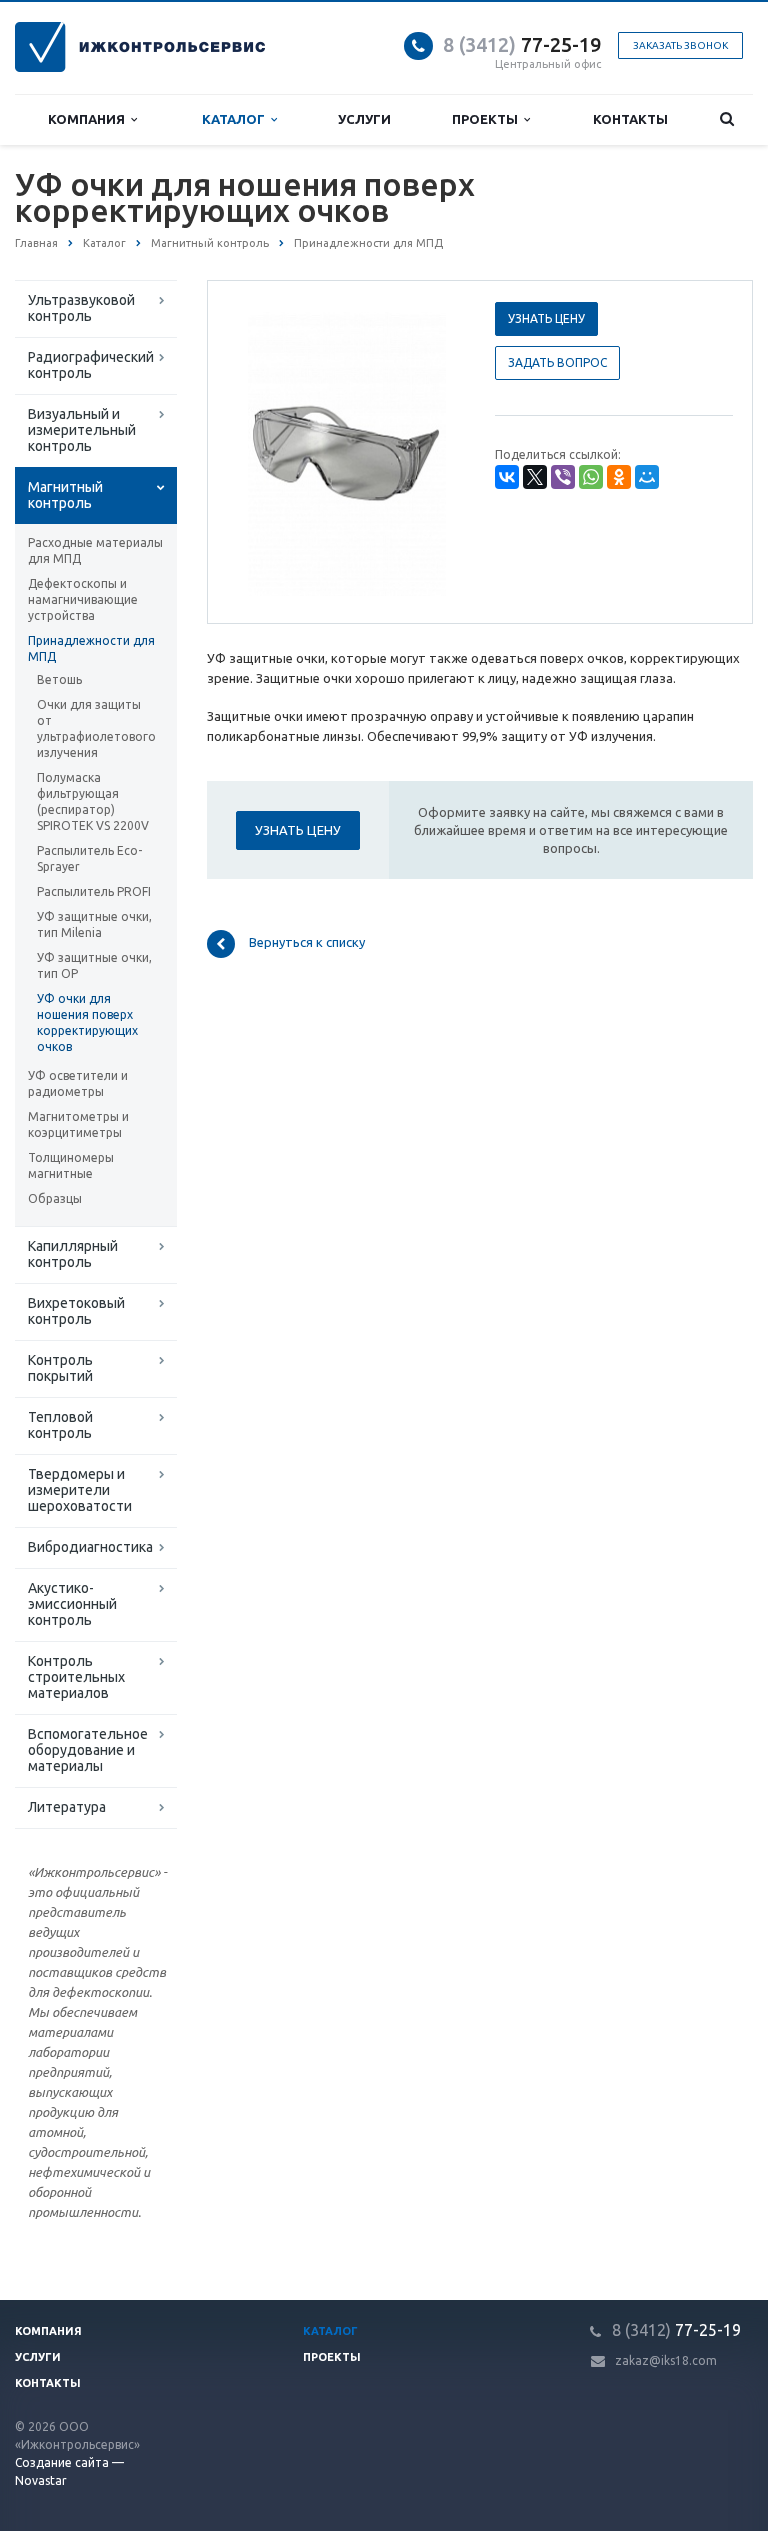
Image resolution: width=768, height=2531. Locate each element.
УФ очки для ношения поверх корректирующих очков (87, 1022)
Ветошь (59, 679)
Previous (265, 451)
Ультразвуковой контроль (81, 308)
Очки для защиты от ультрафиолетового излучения (96, 728)
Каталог (236, 119)
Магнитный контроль (65, 495)
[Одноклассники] (619, 477)
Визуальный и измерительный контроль (82, 430)
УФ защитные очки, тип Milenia (94, 924)
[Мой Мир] (647, 477)
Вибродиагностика (90, 1547)
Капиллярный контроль (73, 1254)
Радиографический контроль (91, 365)
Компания (89, 119)
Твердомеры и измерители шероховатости (80, 1490)
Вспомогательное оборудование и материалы (88, 1750)
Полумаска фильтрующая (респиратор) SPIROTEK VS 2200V (93, 801)
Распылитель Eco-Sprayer (89, 858)
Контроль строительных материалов (76, 1677)
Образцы (55, 1198)
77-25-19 (522, 44)
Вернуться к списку (307, 943)
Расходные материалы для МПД (95, 550)
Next (430, 451)
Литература (67, 1807)
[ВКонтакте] (507, 477)
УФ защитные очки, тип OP (94, 965)
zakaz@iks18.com (666, 2360)
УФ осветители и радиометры (78, 1083)
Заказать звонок (680, 45)
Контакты (630, 119)
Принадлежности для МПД (91, 648)
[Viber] (563, 477)
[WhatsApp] (591, 477)
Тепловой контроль (60, 1425)
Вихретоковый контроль (76, 1311)
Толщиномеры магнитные (71, 1165)
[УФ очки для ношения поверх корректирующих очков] (347, 453)
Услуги (364, 119)
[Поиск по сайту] (726, 119)
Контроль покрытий (60, 1368)
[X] (535, 477)
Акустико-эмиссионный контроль (72, 1604)
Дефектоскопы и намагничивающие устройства (83, 599)
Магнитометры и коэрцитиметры (78, 1124)
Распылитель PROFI (94, 891)
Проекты (488, 119)
